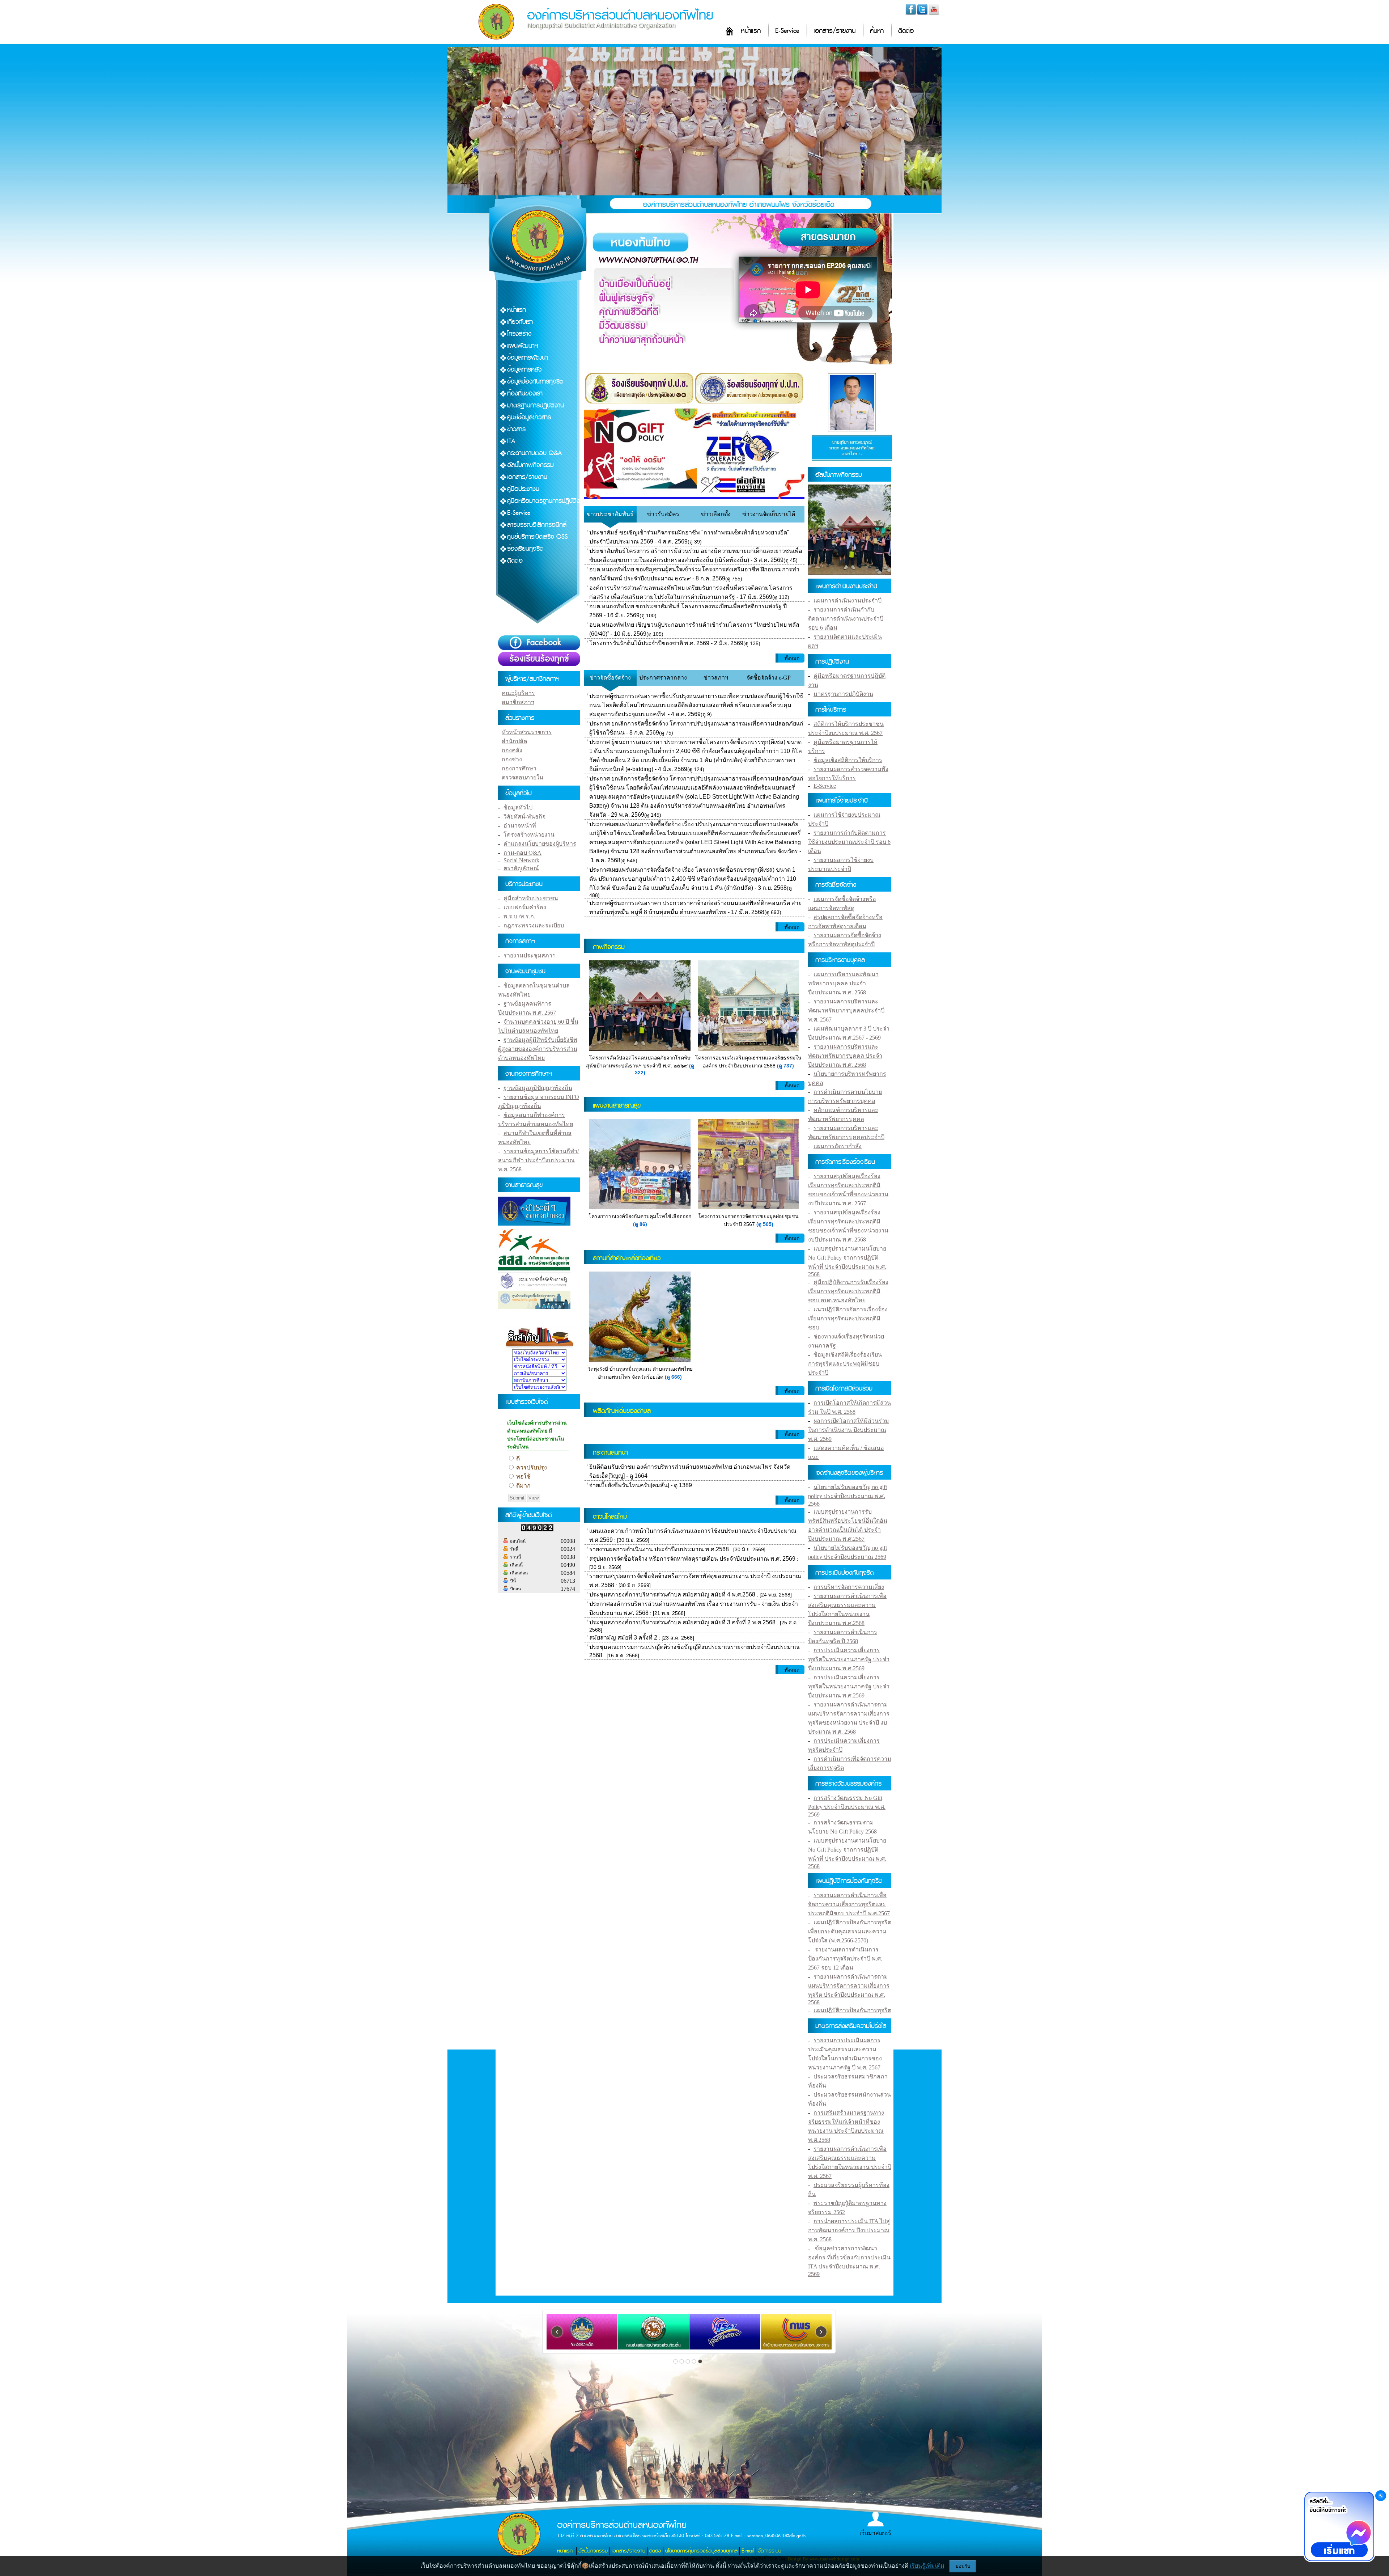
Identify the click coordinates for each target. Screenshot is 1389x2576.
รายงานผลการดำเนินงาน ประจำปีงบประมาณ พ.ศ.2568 (659, 1549)
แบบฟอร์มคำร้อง (525, 907)
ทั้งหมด (792, 658)
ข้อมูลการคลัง (524, 370)
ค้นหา (877, 31)
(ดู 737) (785, 1066)
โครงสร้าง (519, 334)
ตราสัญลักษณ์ (521, 868)
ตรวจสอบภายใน (523, 777)
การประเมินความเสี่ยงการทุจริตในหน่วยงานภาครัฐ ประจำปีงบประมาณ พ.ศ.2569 (849, 1659)
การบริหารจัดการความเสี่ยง (849, 1587)
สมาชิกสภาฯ (518, 702)
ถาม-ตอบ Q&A (523, 853)
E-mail (748, 2551)
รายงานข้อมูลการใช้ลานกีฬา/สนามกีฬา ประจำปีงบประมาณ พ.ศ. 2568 (538, 1160)
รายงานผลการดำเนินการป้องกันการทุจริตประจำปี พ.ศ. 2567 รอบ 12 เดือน (845, 1959)
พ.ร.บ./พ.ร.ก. (519, 916)
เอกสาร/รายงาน (834, 31)
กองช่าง (512, 759)
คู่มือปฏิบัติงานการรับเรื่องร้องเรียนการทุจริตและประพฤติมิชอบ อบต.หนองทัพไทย (848, 1291)
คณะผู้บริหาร (518, 693)
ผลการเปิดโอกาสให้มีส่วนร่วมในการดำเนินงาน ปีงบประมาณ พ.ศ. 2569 (849, 1430)
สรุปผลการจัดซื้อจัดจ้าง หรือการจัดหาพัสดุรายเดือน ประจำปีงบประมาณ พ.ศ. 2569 (692, 1559)
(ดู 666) (673, 1377)
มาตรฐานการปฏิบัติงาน (536, 405)
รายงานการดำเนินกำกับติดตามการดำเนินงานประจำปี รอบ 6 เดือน (846, 619)
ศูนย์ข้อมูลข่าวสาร (529, 417)
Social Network (521, 860)
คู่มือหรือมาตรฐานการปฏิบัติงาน (547, 501)
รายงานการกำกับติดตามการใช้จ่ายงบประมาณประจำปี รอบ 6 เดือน (849, 842)
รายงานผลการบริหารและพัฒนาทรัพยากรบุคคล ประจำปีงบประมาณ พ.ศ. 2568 (845, 1056)
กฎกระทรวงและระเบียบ (534, 925)
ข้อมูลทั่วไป (518, 807)
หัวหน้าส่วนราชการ (527, 732)
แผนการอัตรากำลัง (838, 1146)
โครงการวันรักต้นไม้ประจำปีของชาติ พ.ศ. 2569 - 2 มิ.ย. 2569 (666, 643)
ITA (511, 441)
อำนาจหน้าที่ (520, 826)
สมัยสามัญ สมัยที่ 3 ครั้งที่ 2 (623, 1638)
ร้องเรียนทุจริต (525, 549)
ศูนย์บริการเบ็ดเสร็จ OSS (538, 537)
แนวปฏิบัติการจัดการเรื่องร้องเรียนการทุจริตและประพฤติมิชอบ (848, 1318)
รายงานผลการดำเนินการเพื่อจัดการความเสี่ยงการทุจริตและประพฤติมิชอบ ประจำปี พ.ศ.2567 (849, 1904)
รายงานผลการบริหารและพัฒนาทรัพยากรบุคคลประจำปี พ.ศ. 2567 (846, 1010)
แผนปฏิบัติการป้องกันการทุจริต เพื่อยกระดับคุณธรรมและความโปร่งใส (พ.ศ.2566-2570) (850, 1931)
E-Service (787, 31)
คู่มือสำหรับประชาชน (531, 898)
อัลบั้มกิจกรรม (593, 2551)
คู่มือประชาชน (523, 489)
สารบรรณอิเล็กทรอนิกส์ (537, 525)
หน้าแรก (751, 31)
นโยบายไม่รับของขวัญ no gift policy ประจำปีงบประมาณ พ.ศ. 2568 (848, 1495)
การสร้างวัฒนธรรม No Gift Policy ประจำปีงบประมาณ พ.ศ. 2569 (847, 1806)
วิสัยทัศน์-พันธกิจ (524, 817)
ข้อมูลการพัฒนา (528, 358)
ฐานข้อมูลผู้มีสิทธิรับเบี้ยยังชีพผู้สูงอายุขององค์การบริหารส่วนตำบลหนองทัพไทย (538, 1049)
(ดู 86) (640, 1224)
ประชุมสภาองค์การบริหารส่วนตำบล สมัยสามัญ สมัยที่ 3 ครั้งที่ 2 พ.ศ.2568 (682, 1622)
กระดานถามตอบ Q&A (535, 453)
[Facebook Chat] (1339, 2527)
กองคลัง (512, 750)
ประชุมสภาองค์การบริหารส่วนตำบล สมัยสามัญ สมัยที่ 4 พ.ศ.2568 (672, 1594)
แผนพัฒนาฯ (523, 346)
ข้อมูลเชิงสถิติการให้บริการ (848, 760)
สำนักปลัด (514, 741)
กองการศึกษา (519, 768)
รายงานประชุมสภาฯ (530, 955)
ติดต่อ (906, 31)
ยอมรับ (963, 2566)
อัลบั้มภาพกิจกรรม (530, 465)
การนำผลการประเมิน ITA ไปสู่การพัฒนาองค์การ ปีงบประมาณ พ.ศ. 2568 (849, 2230)
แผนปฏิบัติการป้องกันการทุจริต (852, 2010)
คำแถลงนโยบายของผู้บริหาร (540, 844)
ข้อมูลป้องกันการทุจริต (535, 382)
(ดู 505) (765, 1224)
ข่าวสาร (516, 429)
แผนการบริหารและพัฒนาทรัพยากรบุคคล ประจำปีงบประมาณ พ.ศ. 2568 (843, 983)
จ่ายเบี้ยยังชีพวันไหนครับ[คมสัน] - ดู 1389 (641, 1485)
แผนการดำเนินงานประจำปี (848, 600)
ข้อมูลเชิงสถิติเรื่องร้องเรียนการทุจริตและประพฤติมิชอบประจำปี (845, 1364)
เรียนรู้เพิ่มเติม (927, 2566)
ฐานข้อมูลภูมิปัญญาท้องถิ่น (538, 1088)
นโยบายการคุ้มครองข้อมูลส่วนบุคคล (701, 2551)
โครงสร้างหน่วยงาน (529, 835)
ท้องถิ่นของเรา (525, 394)
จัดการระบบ (770, 2551)
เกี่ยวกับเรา (520, 322)
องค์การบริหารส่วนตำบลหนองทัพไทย (620, 15)
